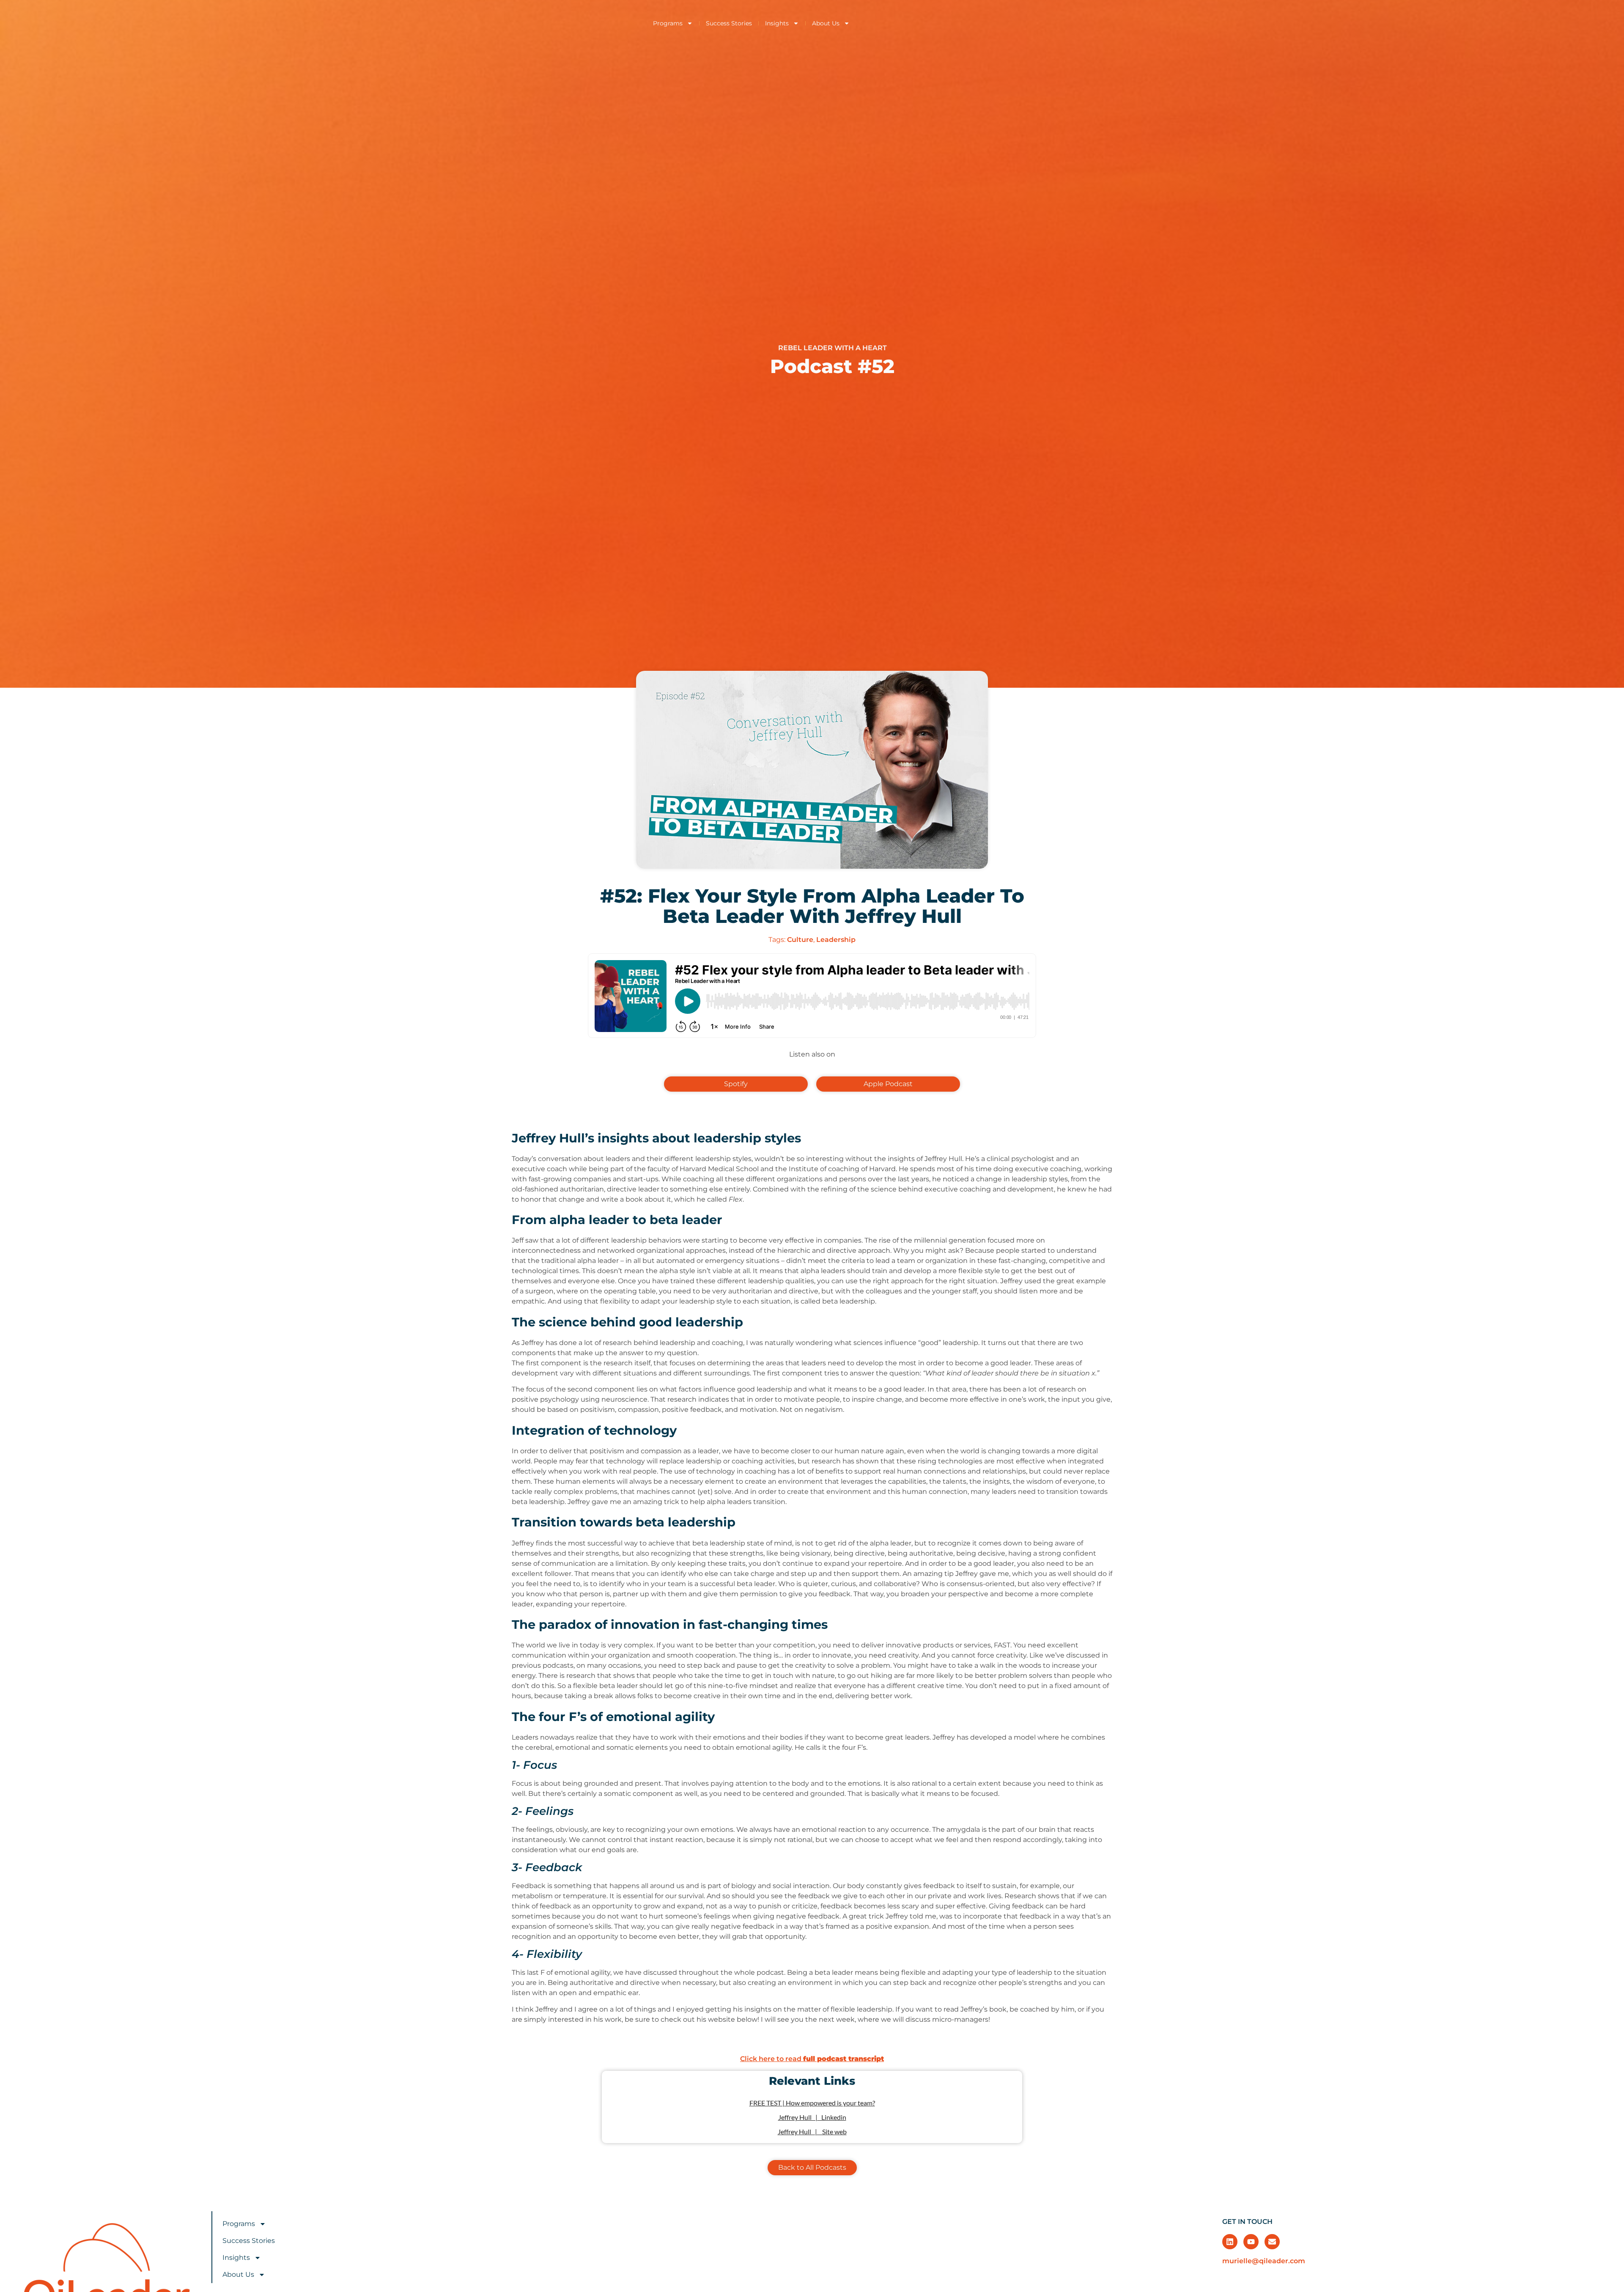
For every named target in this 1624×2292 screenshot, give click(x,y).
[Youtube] (1251, 2242)
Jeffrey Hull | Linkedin (812, 2117)
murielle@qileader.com (1264, 2261)
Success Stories (729, 23)
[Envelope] (1272, 2242)
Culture (800, 940)
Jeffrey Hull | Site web (812, 2131)
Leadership (836, 940)
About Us (826, 23)
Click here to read (812, 2059)
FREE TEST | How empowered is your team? (812, 2103)
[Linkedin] (1230, 2242)
